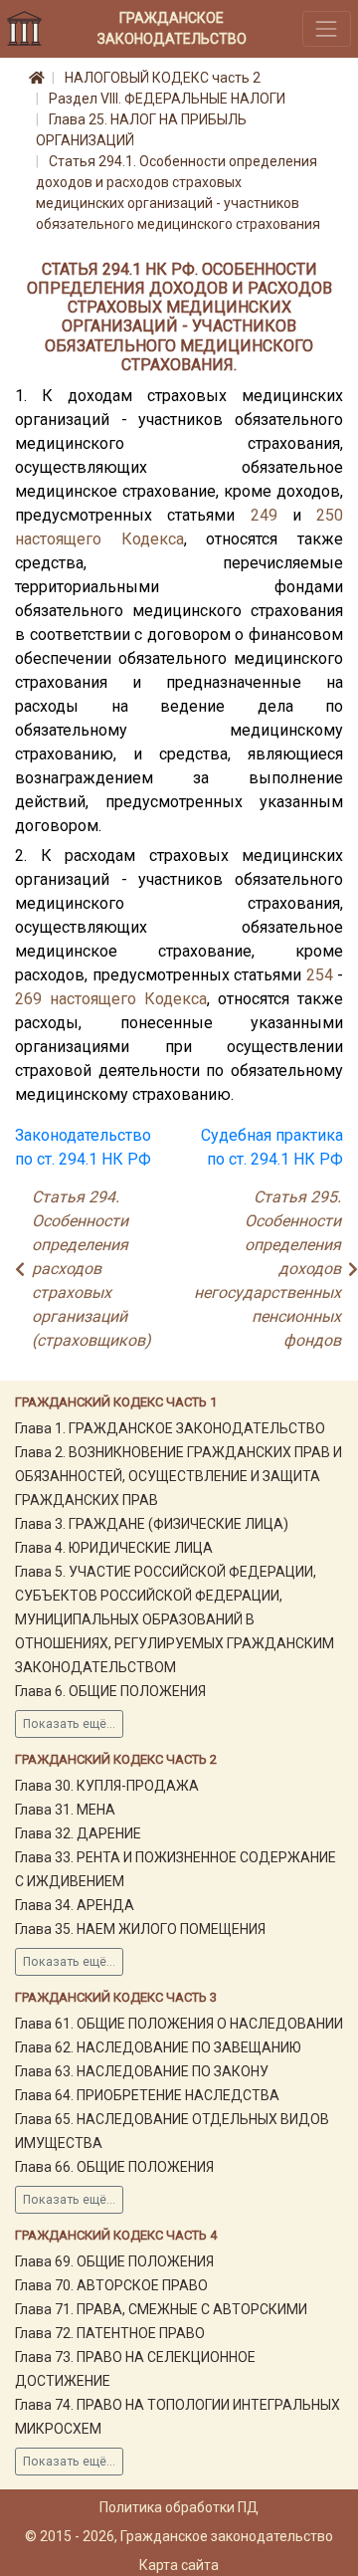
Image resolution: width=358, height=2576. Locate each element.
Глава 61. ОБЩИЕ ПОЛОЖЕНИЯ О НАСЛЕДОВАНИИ (179, 2024)
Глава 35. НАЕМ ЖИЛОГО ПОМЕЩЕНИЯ (140, 1929)
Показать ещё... (69, 1724)
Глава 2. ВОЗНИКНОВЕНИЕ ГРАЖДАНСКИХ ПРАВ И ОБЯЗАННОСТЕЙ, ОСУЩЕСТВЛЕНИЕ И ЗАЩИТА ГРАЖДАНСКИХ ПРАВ (179, 1476)
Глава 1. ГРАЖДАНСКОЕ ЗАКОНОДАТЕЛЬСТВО (170, 1428)
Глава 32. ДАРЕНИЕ (78, 1833)
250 (330, 515)
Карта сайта (179, 2565)
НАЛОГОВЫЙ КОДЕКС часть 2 (163, 78)
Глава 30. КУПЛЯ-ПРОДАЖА (107, 1786)
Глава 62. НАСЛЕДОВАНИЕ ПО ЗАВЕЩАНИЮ (158, 2047)
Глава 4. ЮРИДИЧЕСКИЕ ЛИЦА (114, 1548)
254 (320, 975)
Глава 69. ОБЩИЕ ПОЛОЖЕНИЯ (114, 2261)
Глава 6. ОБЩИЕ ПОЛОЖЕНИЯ (110, 1691)
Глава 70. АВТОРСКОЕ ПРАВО (111, 2285)
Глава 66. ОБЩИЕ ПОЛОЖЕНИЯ (114, 2167)
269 (28, 999)
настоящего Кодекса (99, 539)
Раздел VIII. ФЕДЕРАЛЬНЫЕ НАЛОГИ (167, 99)
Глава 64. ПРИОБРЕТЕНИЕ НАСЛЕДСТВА (147, 2095)
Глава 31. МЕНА (65, 1810)
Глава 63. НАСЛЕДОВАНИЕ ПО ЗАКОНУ (142, 2071)
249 (264, 515)
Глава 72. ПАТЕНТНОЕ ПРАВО (110, 2333)
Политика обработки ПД (179, 2507)
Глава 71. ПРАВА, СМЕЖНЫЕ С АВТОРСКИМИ (161, 2309)
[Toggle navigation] (327, 28)
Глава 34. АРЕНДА (75, 1905)
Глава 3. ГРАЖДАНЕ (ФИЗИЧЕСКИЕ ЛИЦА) (152, 1524)
